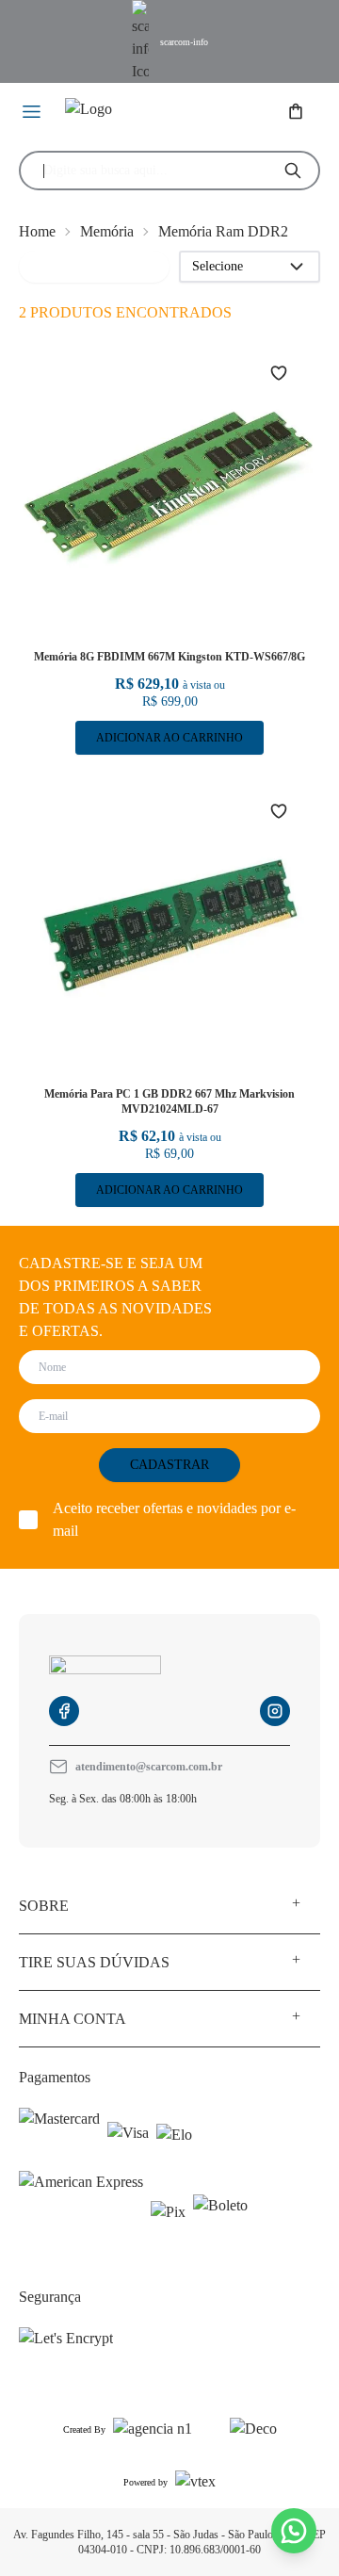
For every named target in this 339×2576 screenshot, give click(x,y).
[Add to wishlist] (290, 373)
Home (37, 231)
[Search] (293, 171)
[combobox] (153, 171)
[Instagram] (275, 1711)
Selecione (218, 266)
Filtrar (49, 266)
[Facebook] (64, 1711)
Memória (107, 231)
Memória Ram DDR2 (223, 231)
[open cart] (298, 113)
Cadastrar (169, 1465)
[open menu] (32, 113)
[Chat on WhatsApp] (294, 2531)
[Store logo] (141, 113)
